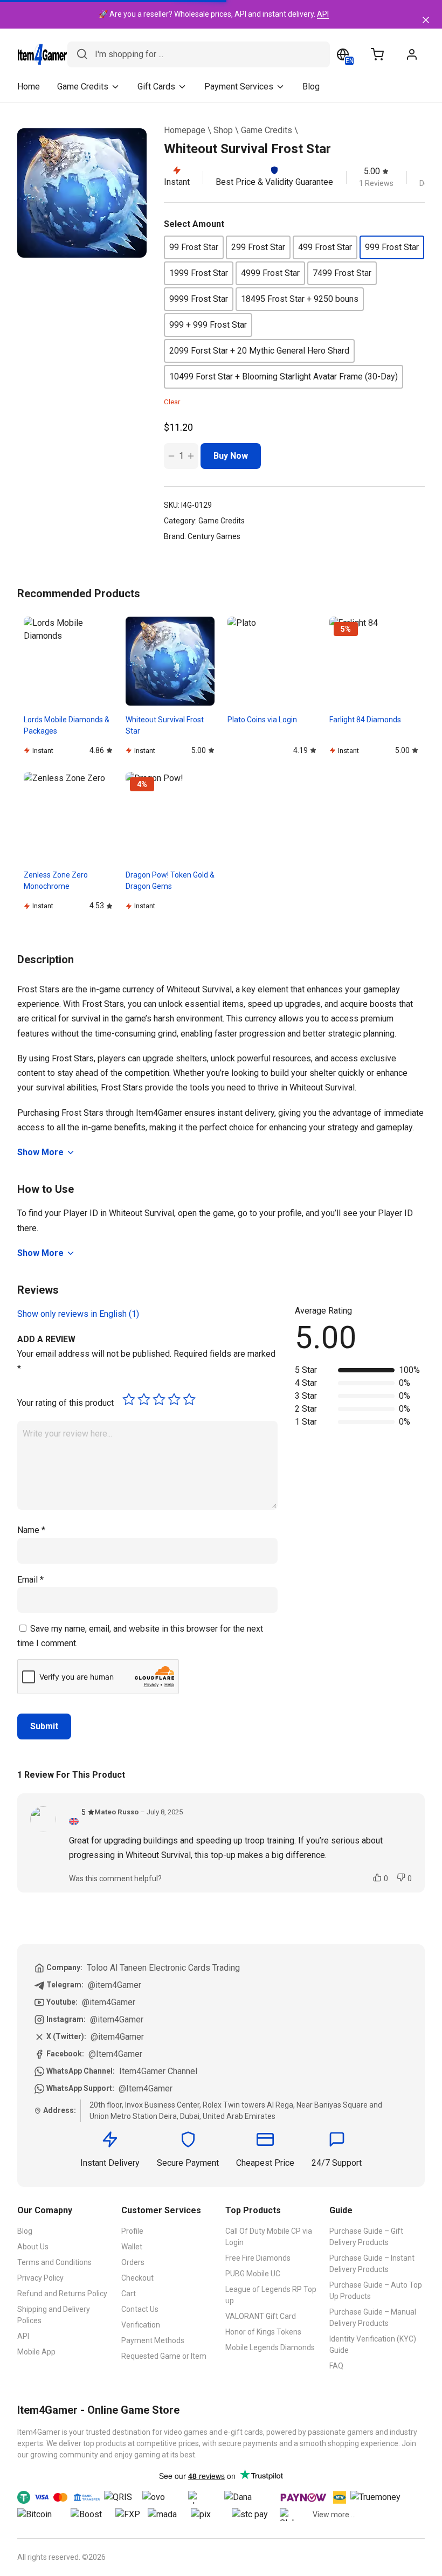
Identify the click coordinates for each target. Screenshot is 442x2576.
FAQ (336, 2366)
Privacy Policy (40, 2278)
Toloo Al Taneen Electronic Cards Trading (163, 1968)
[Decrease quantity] (171, 456)
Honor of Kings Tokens (263, 2332)
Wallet (132, 2247)
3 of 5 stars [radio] (159, 1399)
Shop (223, 130)
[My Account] (412, 54)
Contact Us (140, 2309)
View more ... (334, 2515)
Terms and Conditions (54, 2262)
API (323, 14)
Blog (311, 87)
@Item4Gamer (115, 2054)
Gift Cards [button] (156, 87)
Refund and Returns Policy (62, 2294)
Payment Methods (153, 2340)
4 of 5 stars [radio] (174, 1399)
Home (29, 87)
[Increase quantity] (191, 456)
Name (31, 1530)
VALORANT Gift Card (261, 2316)
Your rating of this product (65, 1403)
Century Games (214, 536)
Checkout (137, 2278)
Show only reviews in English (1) (78, 1314)
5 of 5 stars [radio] (189, 1399)
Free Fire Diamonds (258, 2258)
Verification (141, 2325)
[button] (194, 247)
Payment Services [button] (239, 87)
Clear (172, 402)
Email (30, 1580)
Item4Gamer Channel (158, 2071)
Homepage (185, 130)
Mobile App (36, 2352)
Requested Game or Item (164, 2356)
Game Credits (267, 130)
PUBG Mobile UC (253, 2274)
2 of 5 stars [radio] (144, 1399)
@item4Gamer (115, 1985)
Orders (133, 2262)
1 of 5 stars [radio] (129, 1399)
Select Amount (194, 224)
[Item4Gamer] (42, 54)
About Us (33, 2247)
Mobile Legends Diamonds (270, 2347)
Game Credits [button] (83, 87)
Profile (132, 2231)
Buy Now (231, 456)
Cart (129, 2294)
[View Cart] (377, 54)
